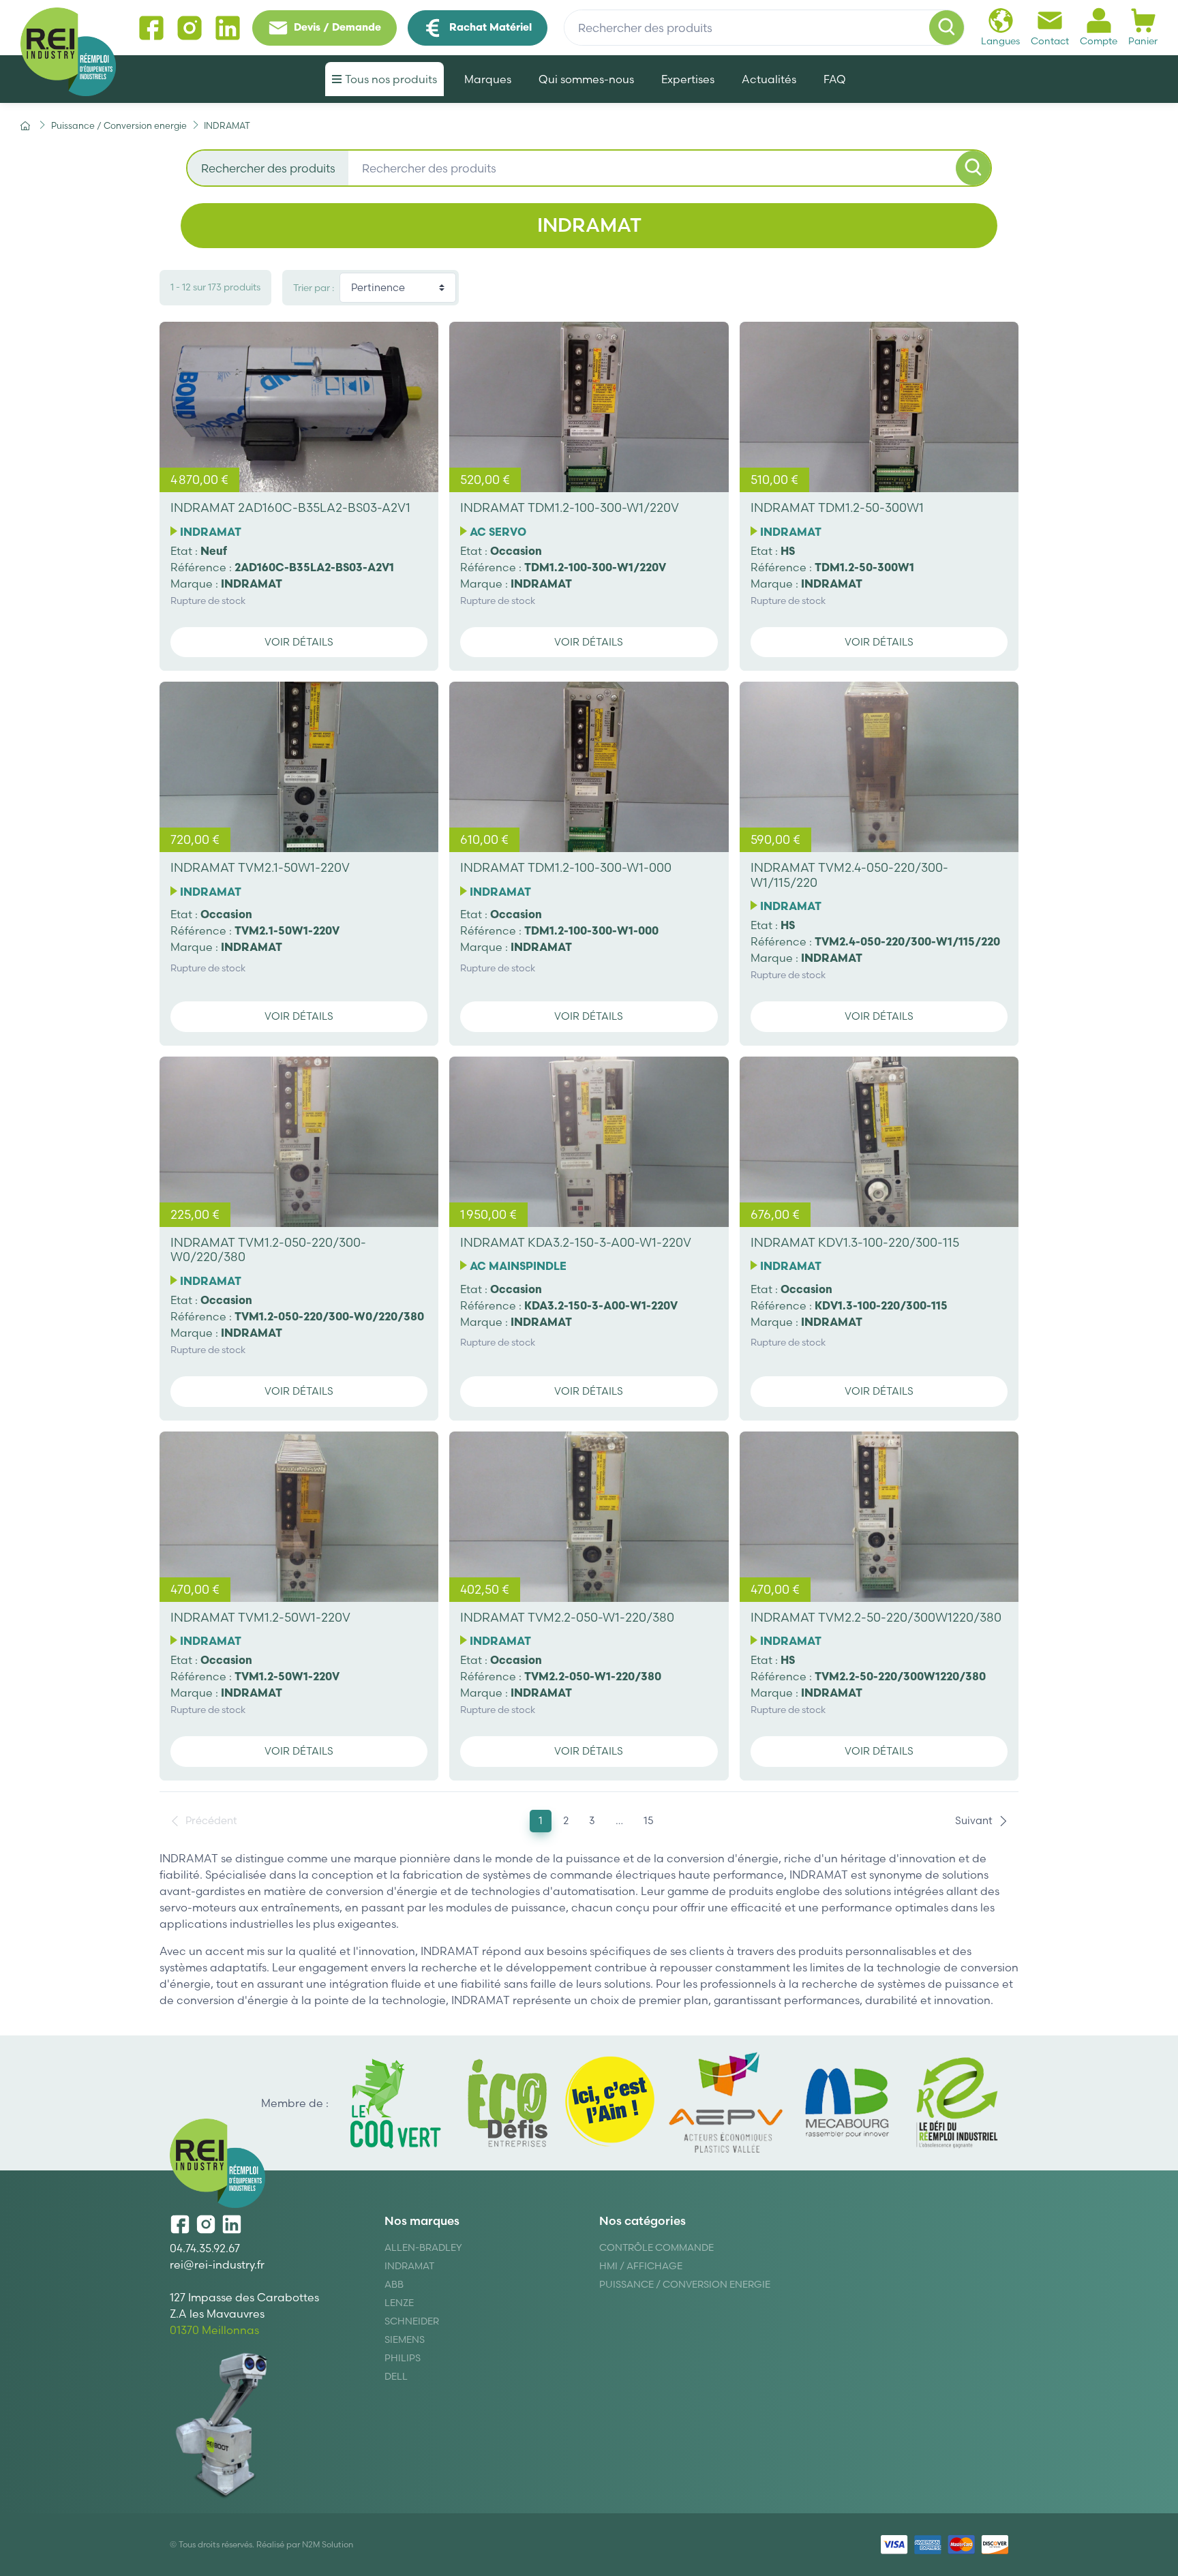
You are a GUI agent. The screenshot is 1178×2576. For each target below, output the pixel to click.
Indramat (409, 2266)
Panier (1143, 41)
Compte (1099, 41)
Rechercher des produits (268, 168)
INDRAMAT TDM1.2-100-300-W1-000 (566, 867)
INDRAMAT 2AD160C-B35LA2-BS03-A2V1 (290, 507)
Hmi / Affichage (641, 2266)
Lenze (399, 2303)
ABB (394, 2284)
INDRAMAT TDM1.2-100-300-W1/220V (570, 507)
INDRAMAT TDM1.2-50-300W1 (837, 507)
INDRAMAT (211, 532)
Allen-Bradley (423, 2247)
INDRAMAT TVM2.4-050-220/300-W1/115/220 (849, 875)
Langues (1000, 41)
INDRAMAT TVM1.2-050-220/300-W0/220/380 (268, 1250)
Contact (1050, 41)
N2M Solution (328, 2544)
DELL (396, 2376)
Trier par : (314, 288)
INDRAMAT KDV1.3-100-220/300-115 (855, 1242)
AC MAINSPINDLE (518, 1266)
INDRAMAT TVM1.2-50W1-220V (260, 1617)
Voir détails (299, 642)
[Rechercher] (947, 28)
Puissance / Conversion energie (685, 2284)
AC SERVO (498, 532)
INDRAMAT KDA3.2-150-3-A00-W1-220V (576, 1242)
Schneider (412, 2321)
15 (649, 1820)
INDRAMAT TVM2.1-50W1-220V (260, 867)
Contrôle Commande (656, 2247)
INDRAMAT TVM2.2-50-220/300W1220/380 (876, 1617)
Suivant (974, 1820)
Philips (403, 2358)
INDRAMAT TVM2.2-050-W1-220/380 (567, 1617)
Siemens (405, 2339)
